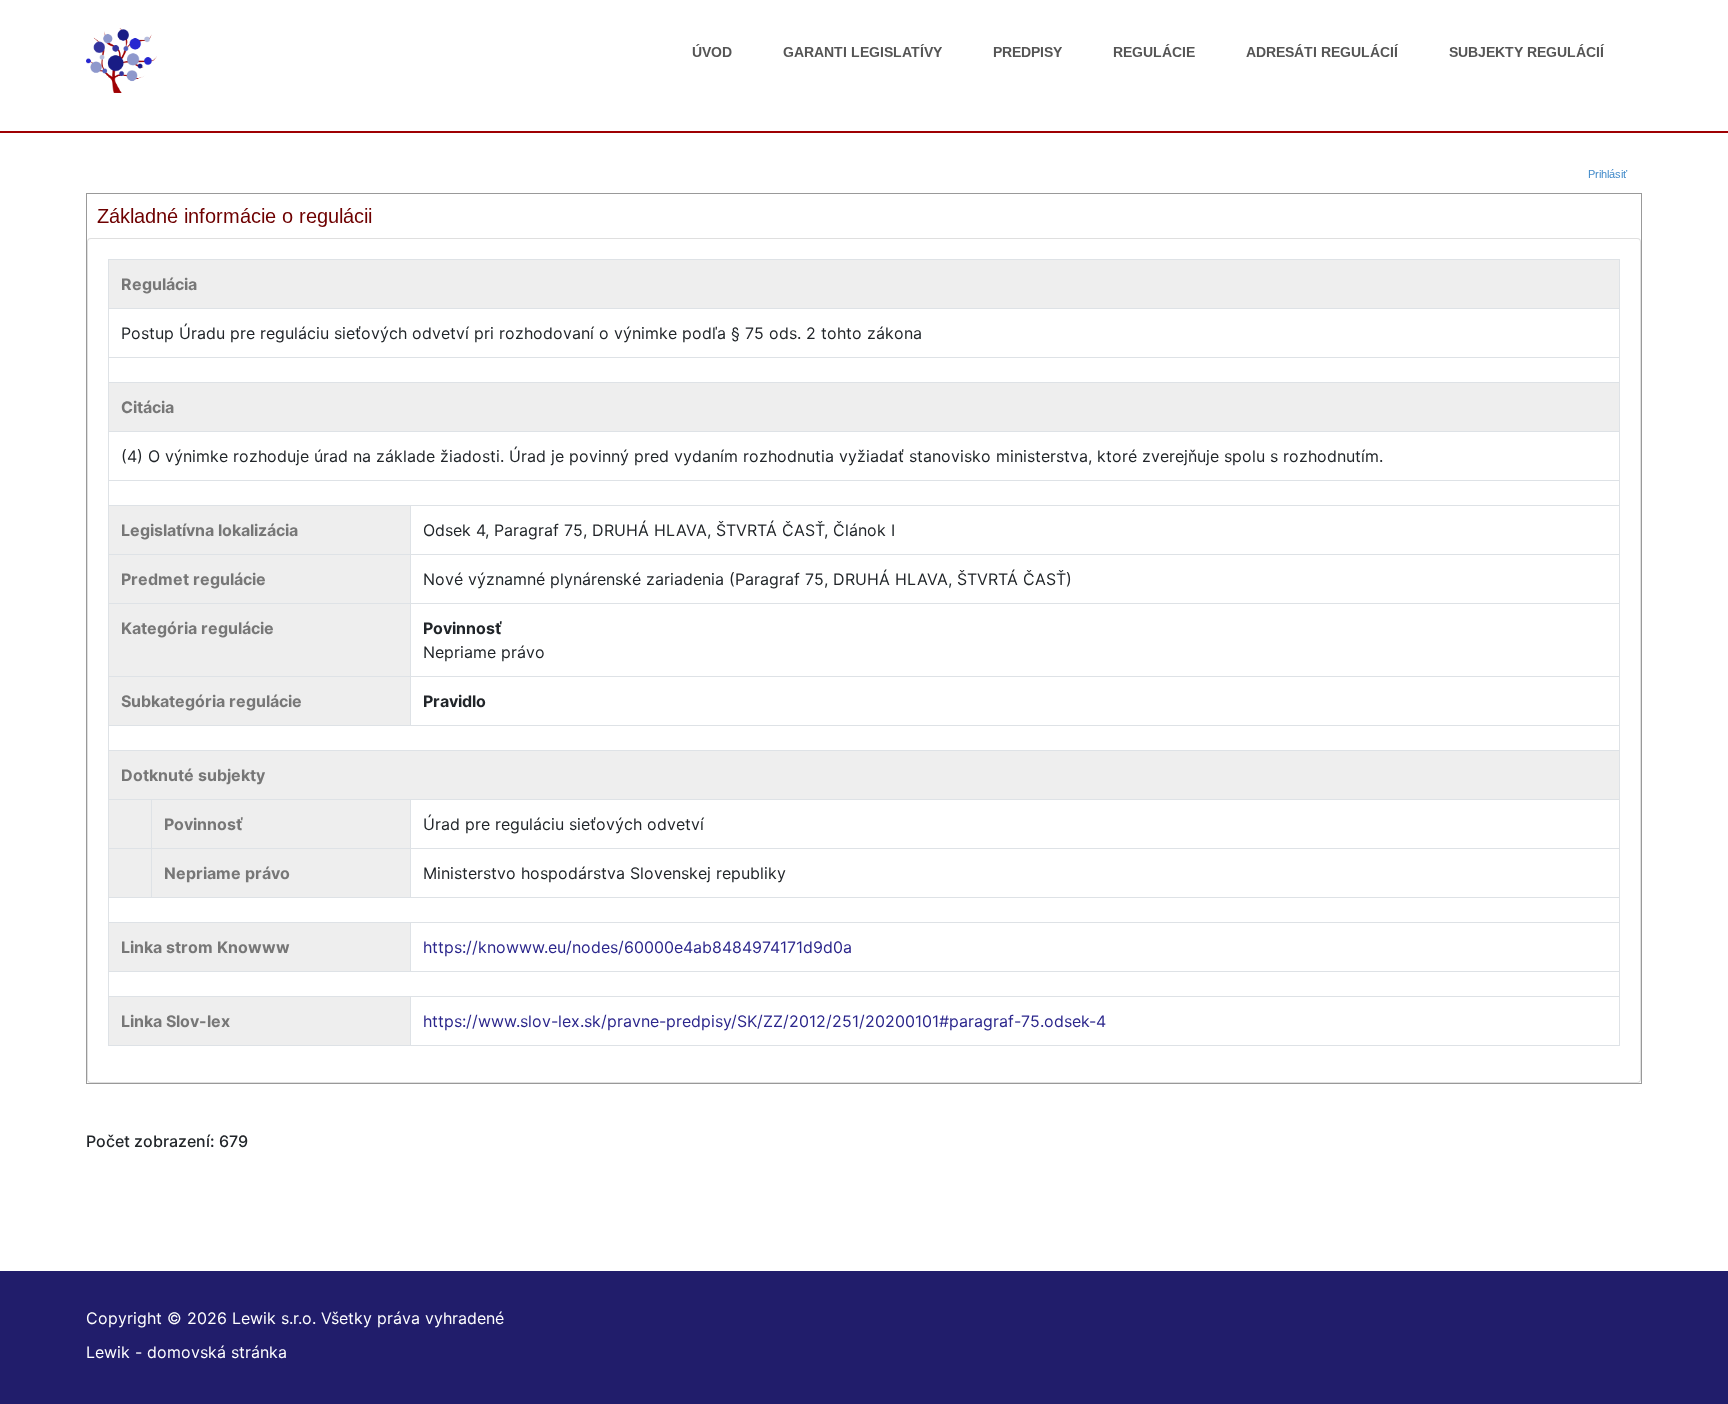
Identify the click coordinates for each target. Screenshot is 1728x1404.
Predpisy (1027, 52)
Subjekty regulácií (1526, 52)
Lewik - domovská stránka (186, 1352)
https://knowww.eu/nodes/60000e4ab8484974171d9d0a (637, 947)
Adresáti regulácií (1322, 52)
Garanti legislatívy (862, 52)
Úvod (712, 52)
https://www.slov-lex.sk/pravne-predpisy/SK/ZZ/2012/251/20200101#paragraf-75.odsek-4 (764, 1021)
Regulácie (1154, 52)
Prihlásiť (1607, 174)
